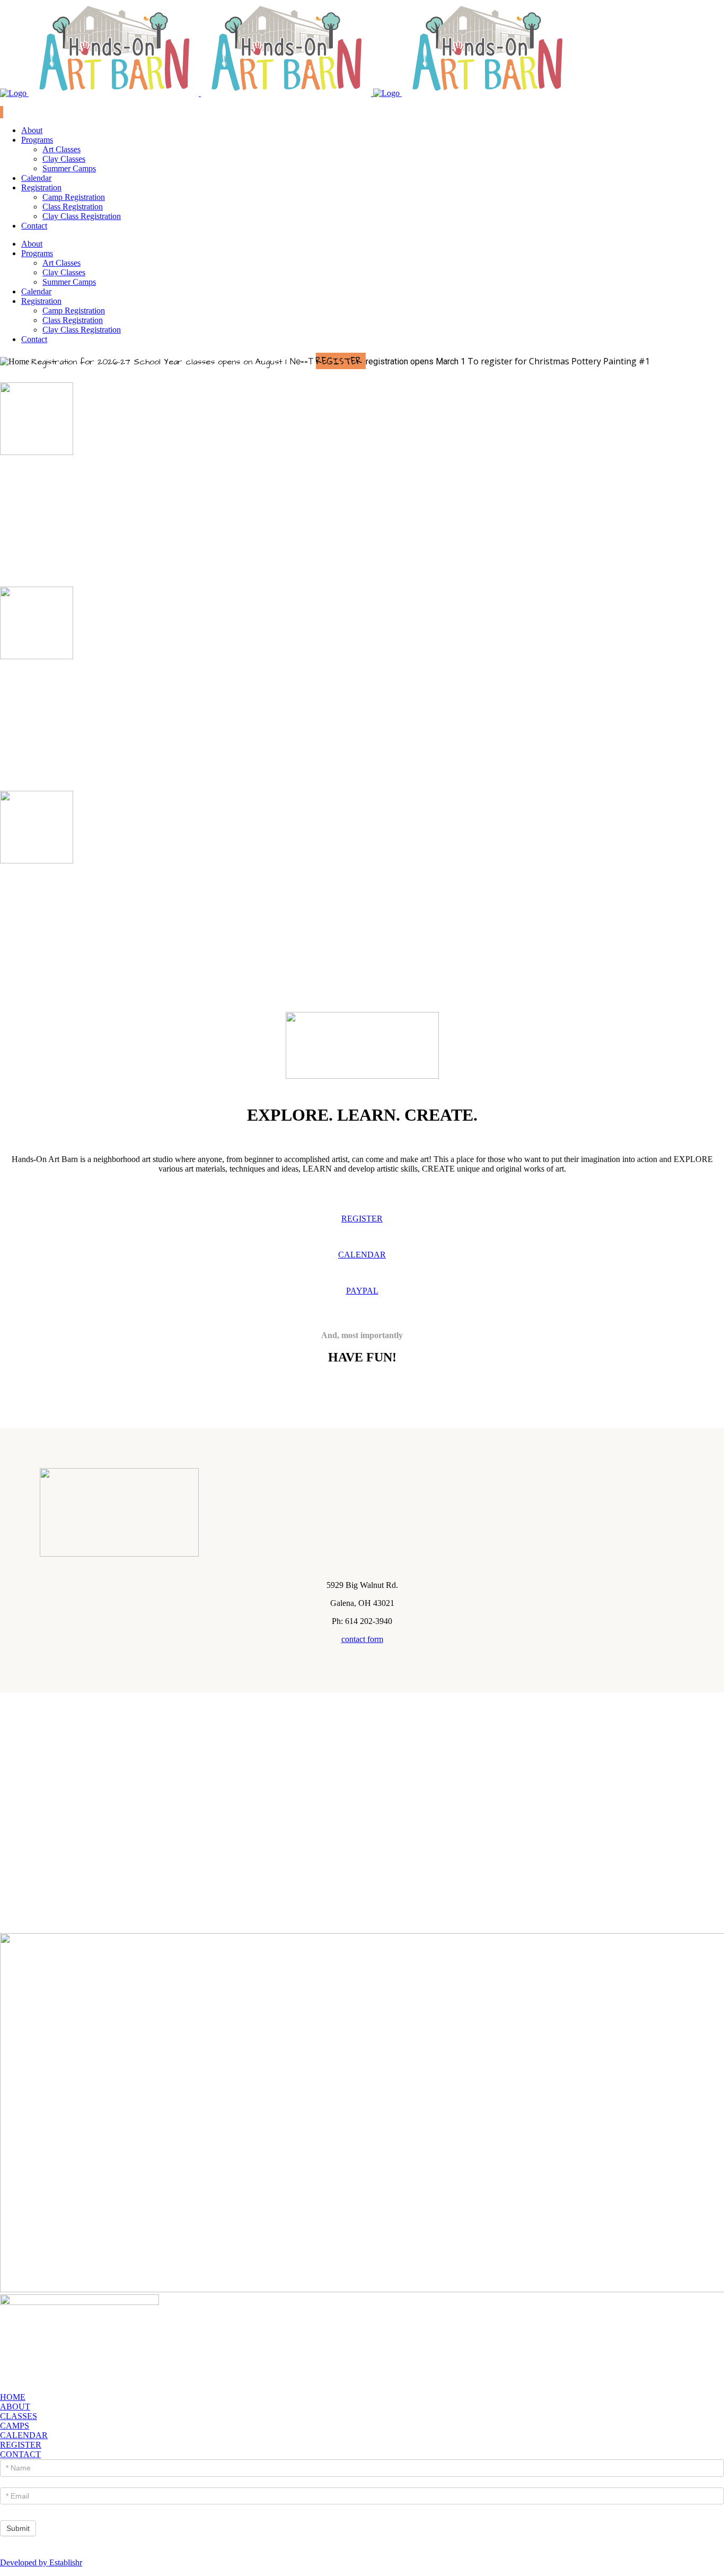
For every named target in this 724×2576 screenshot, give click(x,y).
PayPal (12, 103)
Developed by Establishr (41, 2562)
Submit (18, 2528)
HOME (13, 2397)
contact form (362, 1639)
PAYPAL (362, 1291)
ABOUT (15, 2407)
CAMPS (15, 2426)
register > (362, 547)
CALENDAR (362, 1255)
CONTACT (20, 2454)
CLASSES (19, 2416)
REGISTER (362, 1219)
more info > (362, 537)
